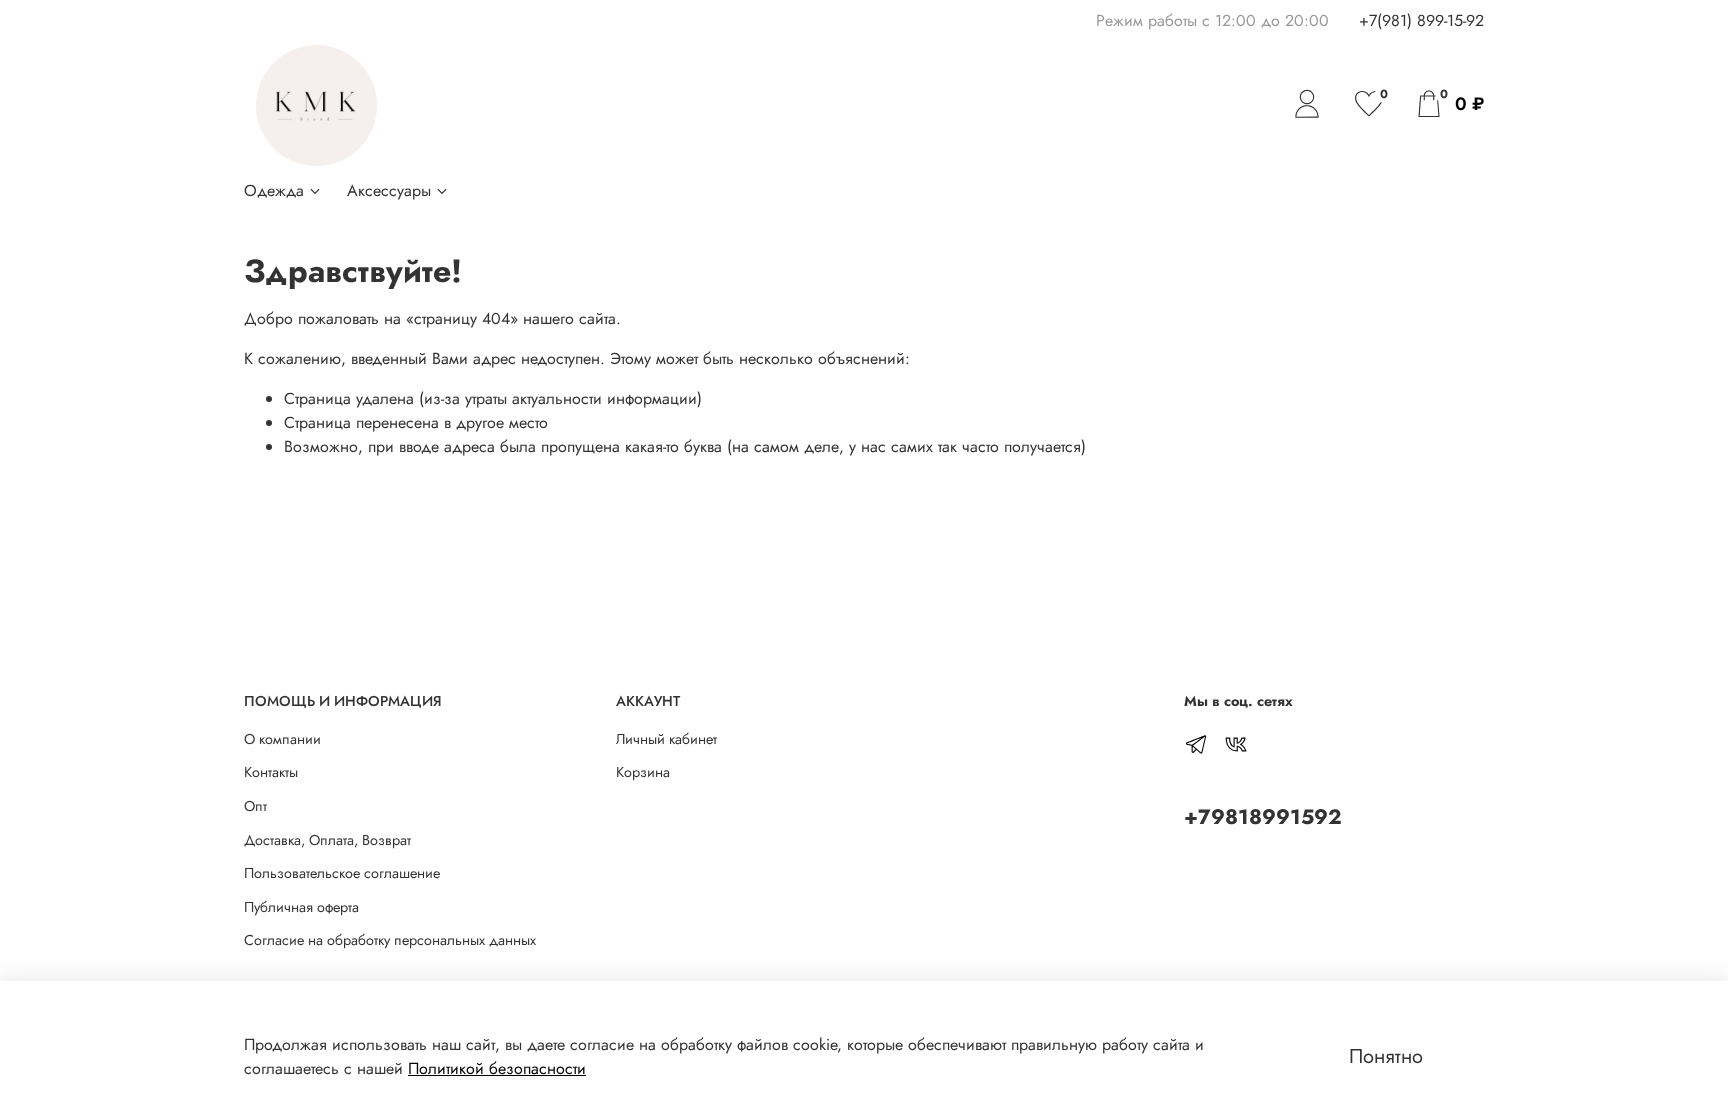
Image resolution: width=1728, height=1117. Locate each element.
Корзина (643, 772)
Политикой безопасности (497, 1068)
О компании (282, 739)
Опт (255, 806)
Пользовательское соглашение (342, 873)
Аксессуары (389, 190)
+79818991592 (1263, 817)
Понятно (1386, 1056)
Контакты (271, 772)
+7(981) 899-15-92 (1421, 20)
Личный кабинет (666, 739)
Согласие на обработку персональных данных (390, 940)
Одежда (274, 190)
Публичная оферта (301, 907)
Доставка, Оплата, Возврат (327, 840)
